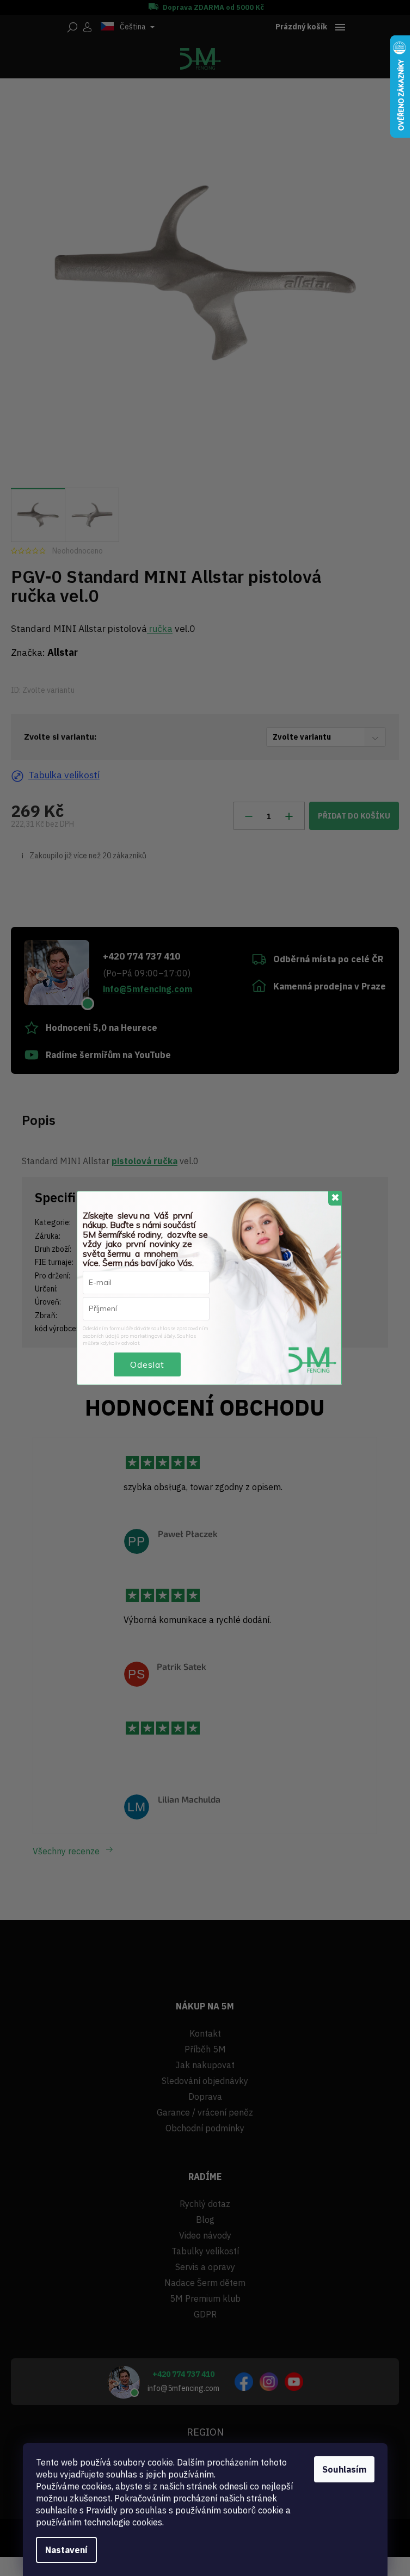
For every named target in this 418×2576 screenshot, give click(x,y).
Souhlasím (344, 2469)
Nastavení (66, 2550)
